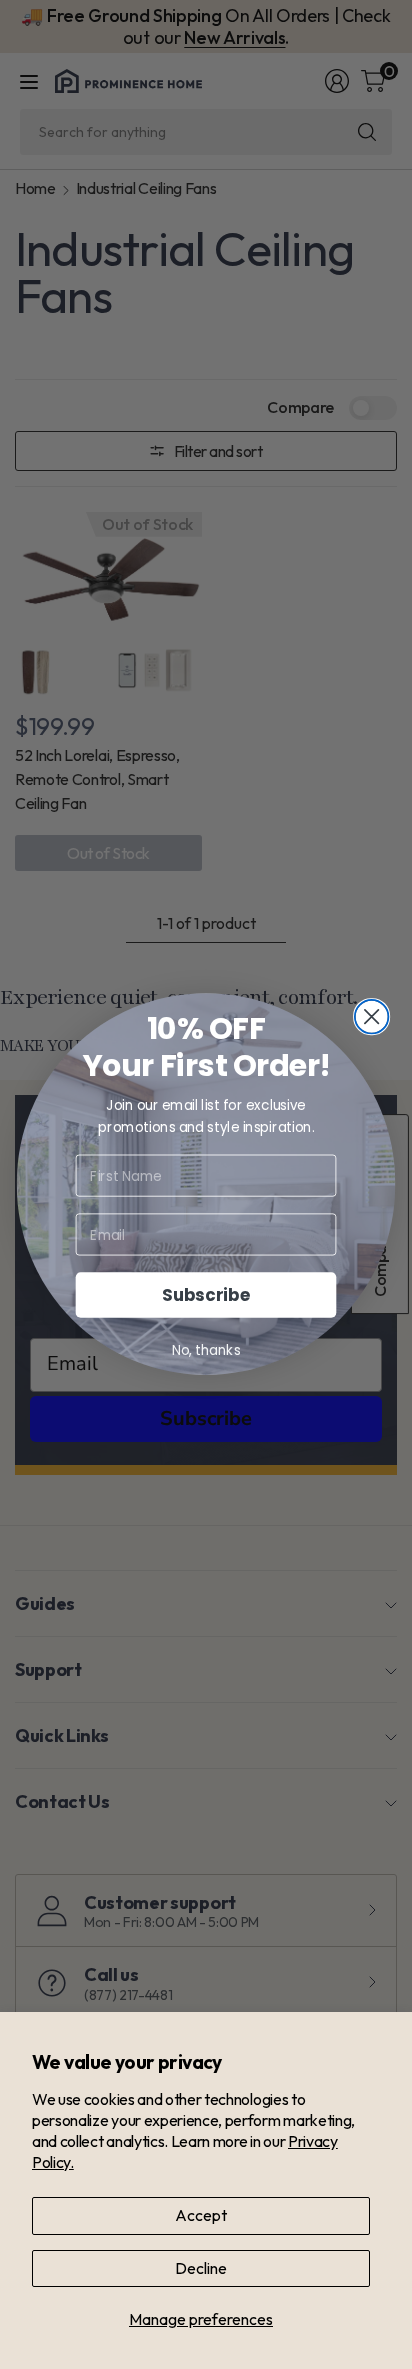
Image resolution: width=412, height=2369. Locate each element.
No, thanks (206, 1350)
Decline (201, 2268)
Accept (201, 2215)
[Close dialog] (372, 1017)
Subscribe (206, 1296)
